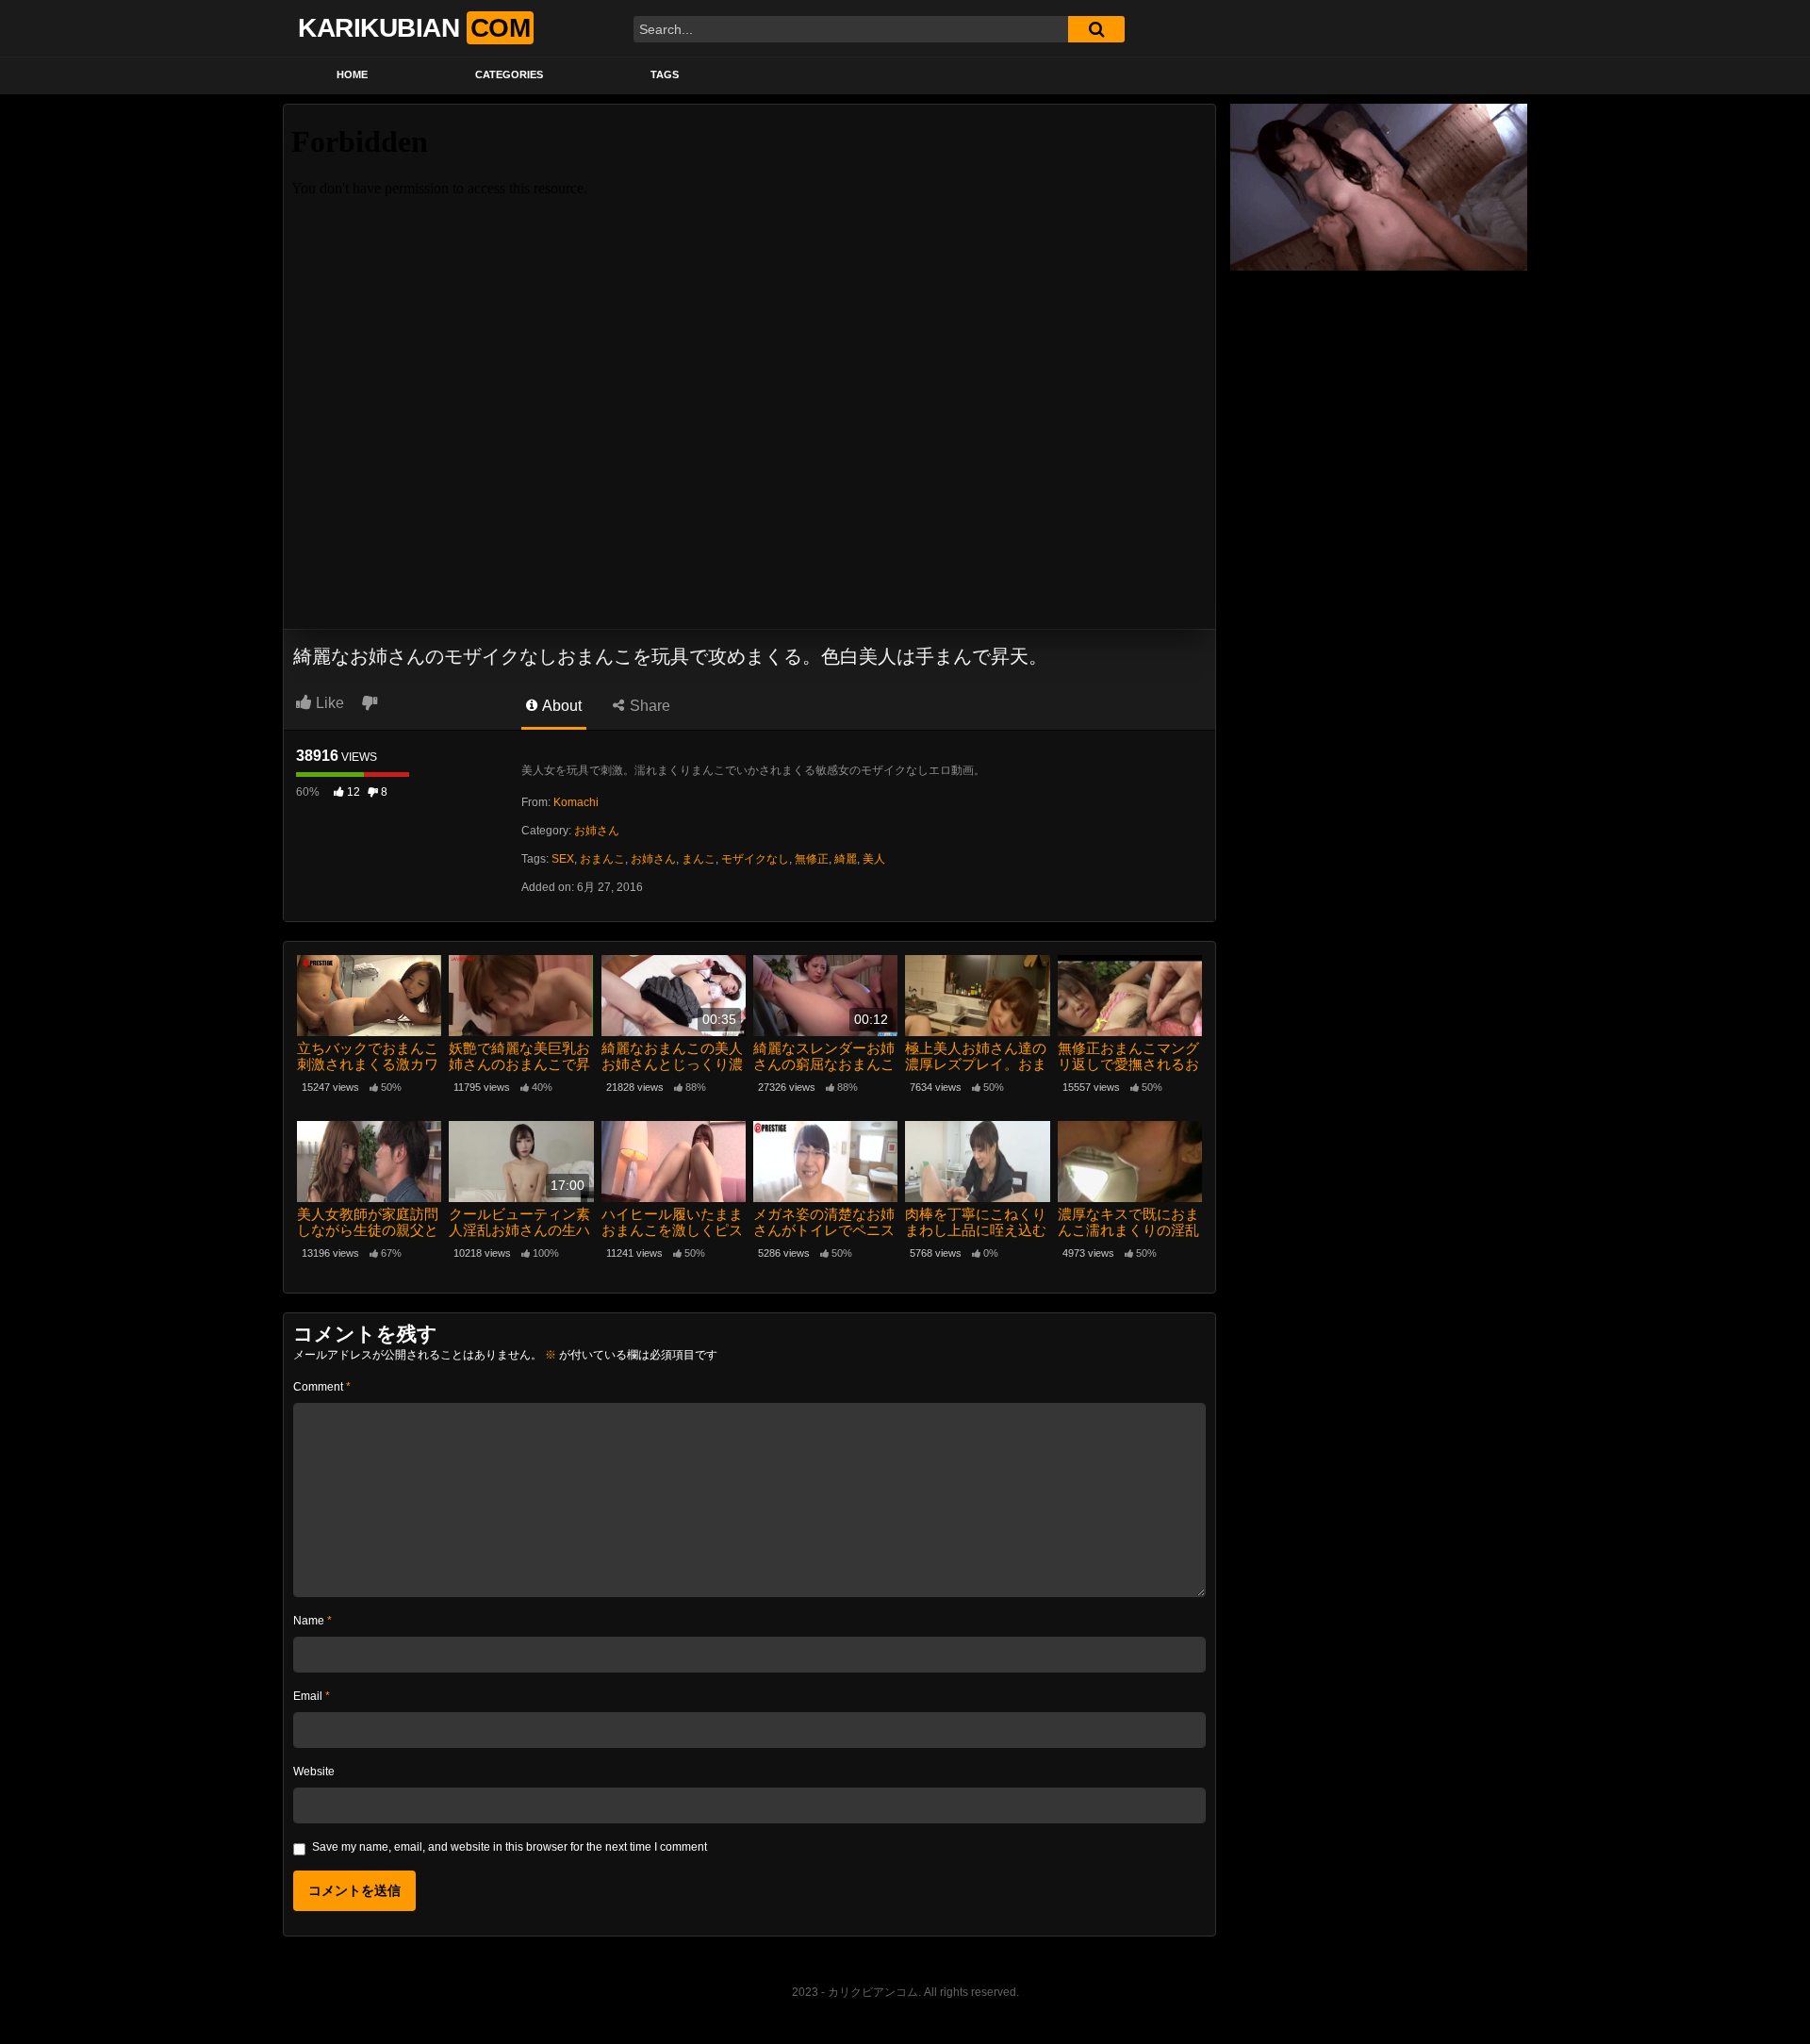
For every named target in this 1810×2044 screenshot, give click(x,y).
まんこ (699, 859)
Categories (509, 74)
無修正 (812, 859)
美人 (874, 859)
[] (1096, 29)
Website (314, 1772)
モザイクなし (755, 859)
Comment (322, 1387)
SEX (563, 859)
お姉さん (597, 831)
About (560, 706)
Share (648, 706)
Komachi (576, 802)
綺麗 (846, 859)
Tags (665, 74)
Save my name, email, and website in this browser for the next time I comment (510, 1847)
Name (313, 1621)
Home (352, 74)
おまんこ (602, 859)
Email (312, 1696)
